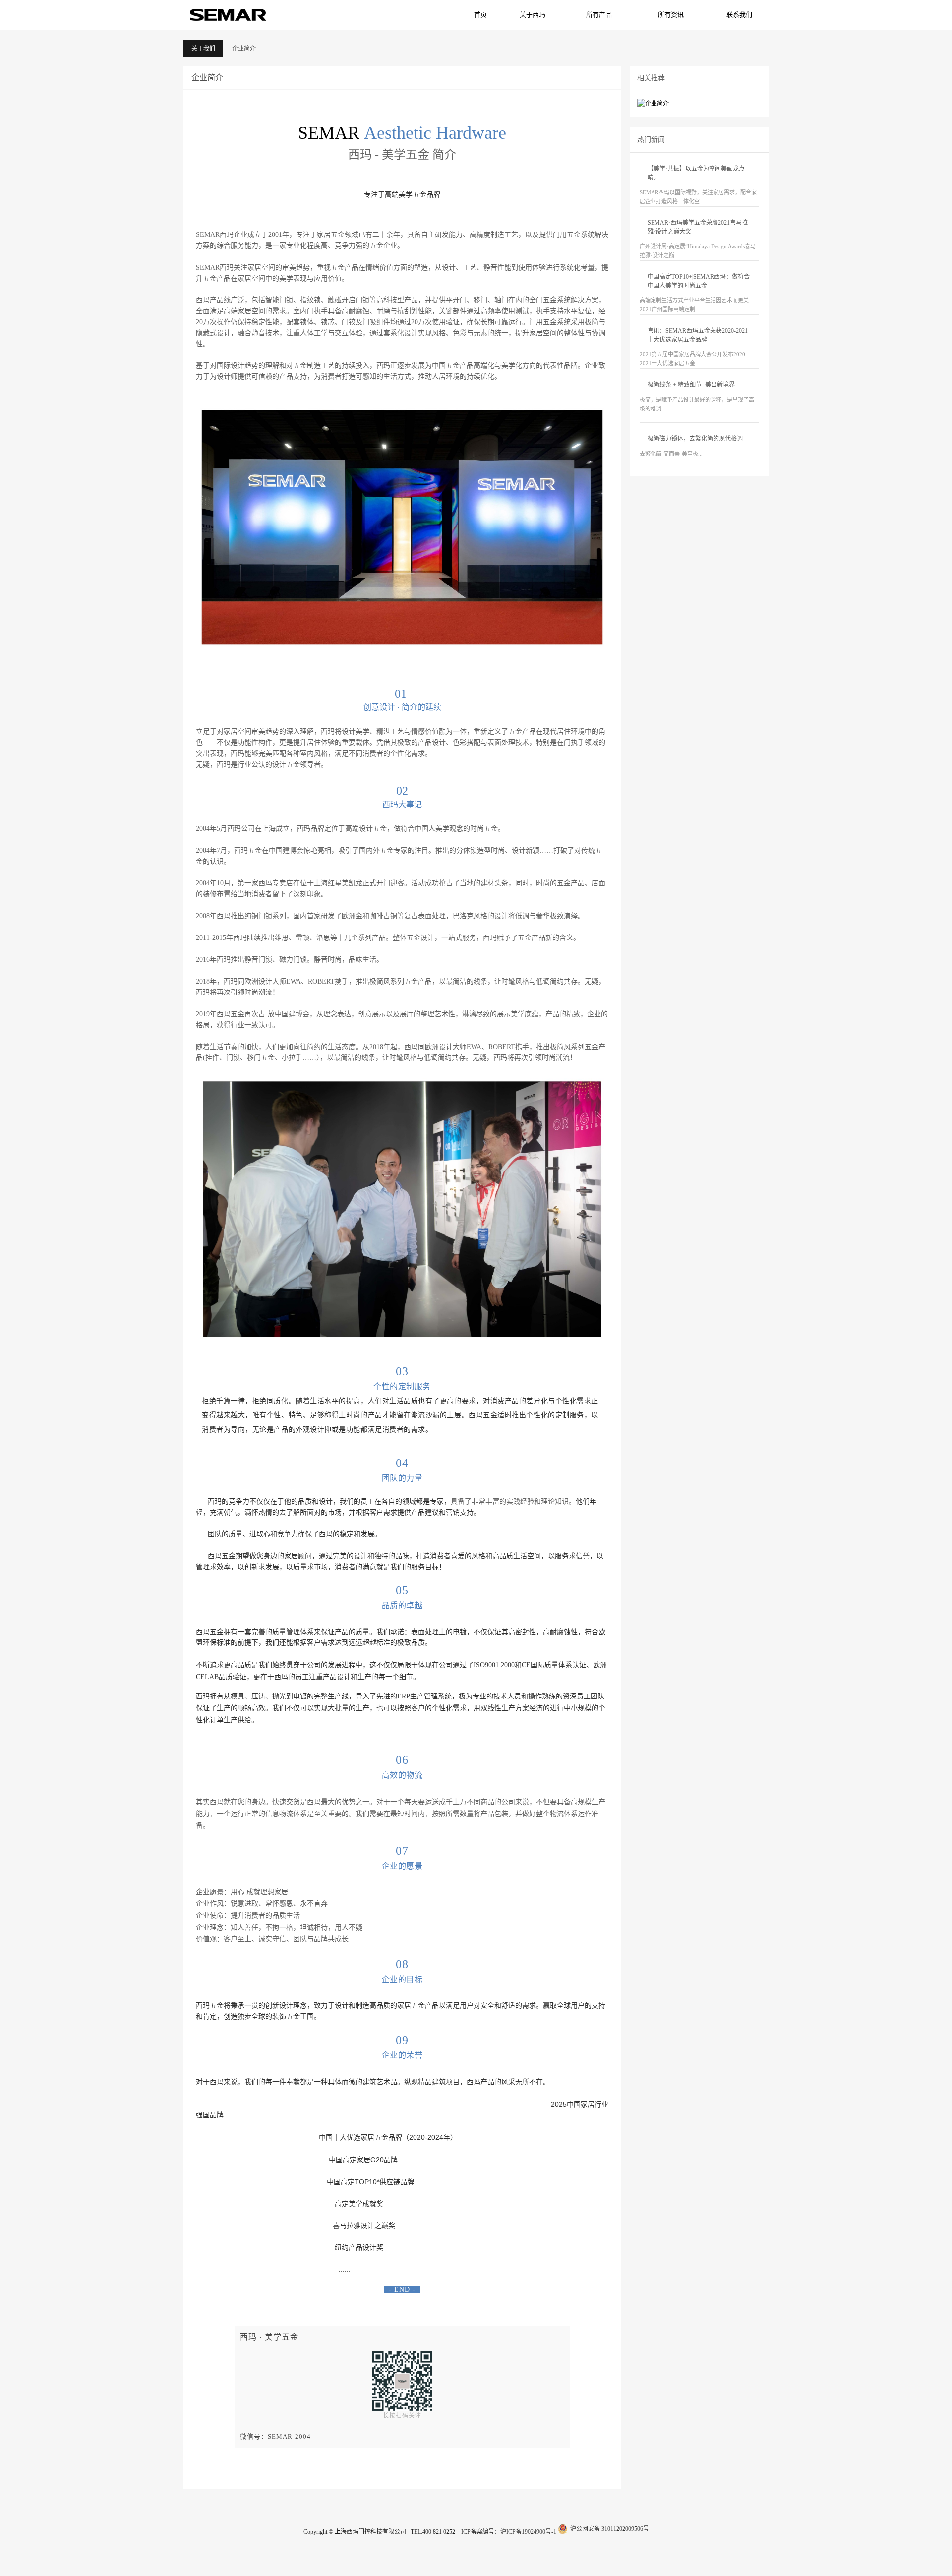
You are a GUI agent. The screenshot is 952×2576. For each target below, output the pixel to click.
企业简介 (244, 49)
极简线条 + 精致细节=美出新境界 (691, 385)
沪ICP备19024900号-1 (528, 2532)
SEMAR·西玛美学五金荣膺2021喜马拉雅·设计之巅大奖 (698, 227)
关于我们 (203, 49)
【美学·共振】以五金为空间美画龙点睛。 (696, 173)
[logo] (228, 14)
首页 (480, 15)
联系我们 (739, 15)
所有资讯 (671, 15)
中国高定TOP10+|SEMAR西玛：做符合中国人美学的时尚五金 (699, 281)
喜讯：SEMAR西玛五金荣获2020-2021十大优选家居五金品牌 (698, 335)
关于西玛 (533, 15)
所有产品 (599, 15)
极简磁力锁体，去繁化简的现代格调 (695, 439)
